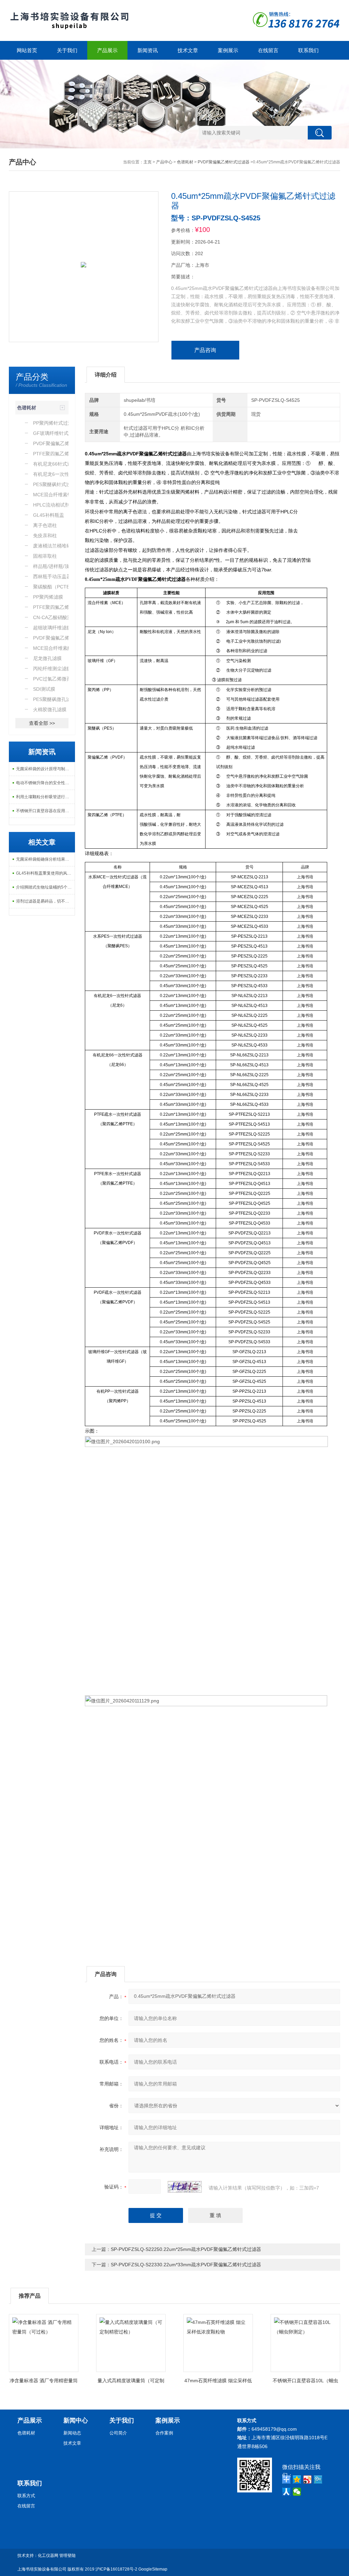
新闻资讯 (148, 50)
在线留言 (268, 50)
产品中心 (164, 162)
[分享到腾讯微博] (318, 2479)
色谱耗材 (185, 162)
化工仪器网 (48, 2556)
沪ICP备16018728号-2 (116, 2569)
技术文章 (188, 50)
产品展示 (107, 50)
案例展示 (228, 50)
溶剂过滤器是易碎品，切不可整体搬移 (45, 901)
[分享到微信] (297, 2492)
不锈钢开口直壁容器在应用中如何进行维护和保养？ (45, 811)
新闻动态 (72, 2433)
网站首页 (27, 50)
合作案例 (164, 2433)
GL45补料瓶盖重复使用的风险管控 (45, 873)
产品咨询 (205, 350)
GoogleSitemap (153, 2569)
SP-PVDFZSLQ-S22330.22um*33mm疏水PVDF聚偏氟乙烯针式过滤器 (186, 2265)
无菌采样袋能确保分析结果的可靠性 (45, 859)
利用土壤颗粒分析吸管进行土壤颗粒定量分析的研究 (45, 797)
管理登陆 (67, 2556)
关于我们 (67, 50)
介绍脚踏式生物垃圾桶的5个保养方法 (45, 887)
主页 (148, 162)
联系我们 (308, 50)
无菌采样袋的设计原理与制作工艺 (45, 769)
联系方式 (26, 2496)
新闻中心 (76, 2420)
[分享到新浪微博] (308, 2479)
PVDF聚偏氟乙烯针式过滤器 (224, 162)
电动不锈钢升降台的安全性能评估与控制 (45, 783)
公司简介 (118, 2433)
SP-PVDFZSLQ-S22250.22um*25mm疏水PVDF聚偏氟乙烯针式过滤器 (186, 2249)
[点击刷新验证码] (185, 2187)
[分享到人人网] (286, 2492)
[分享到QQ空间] (297, 2479)
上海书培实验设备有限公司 (42, 2569)
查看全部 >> (42, 723)
